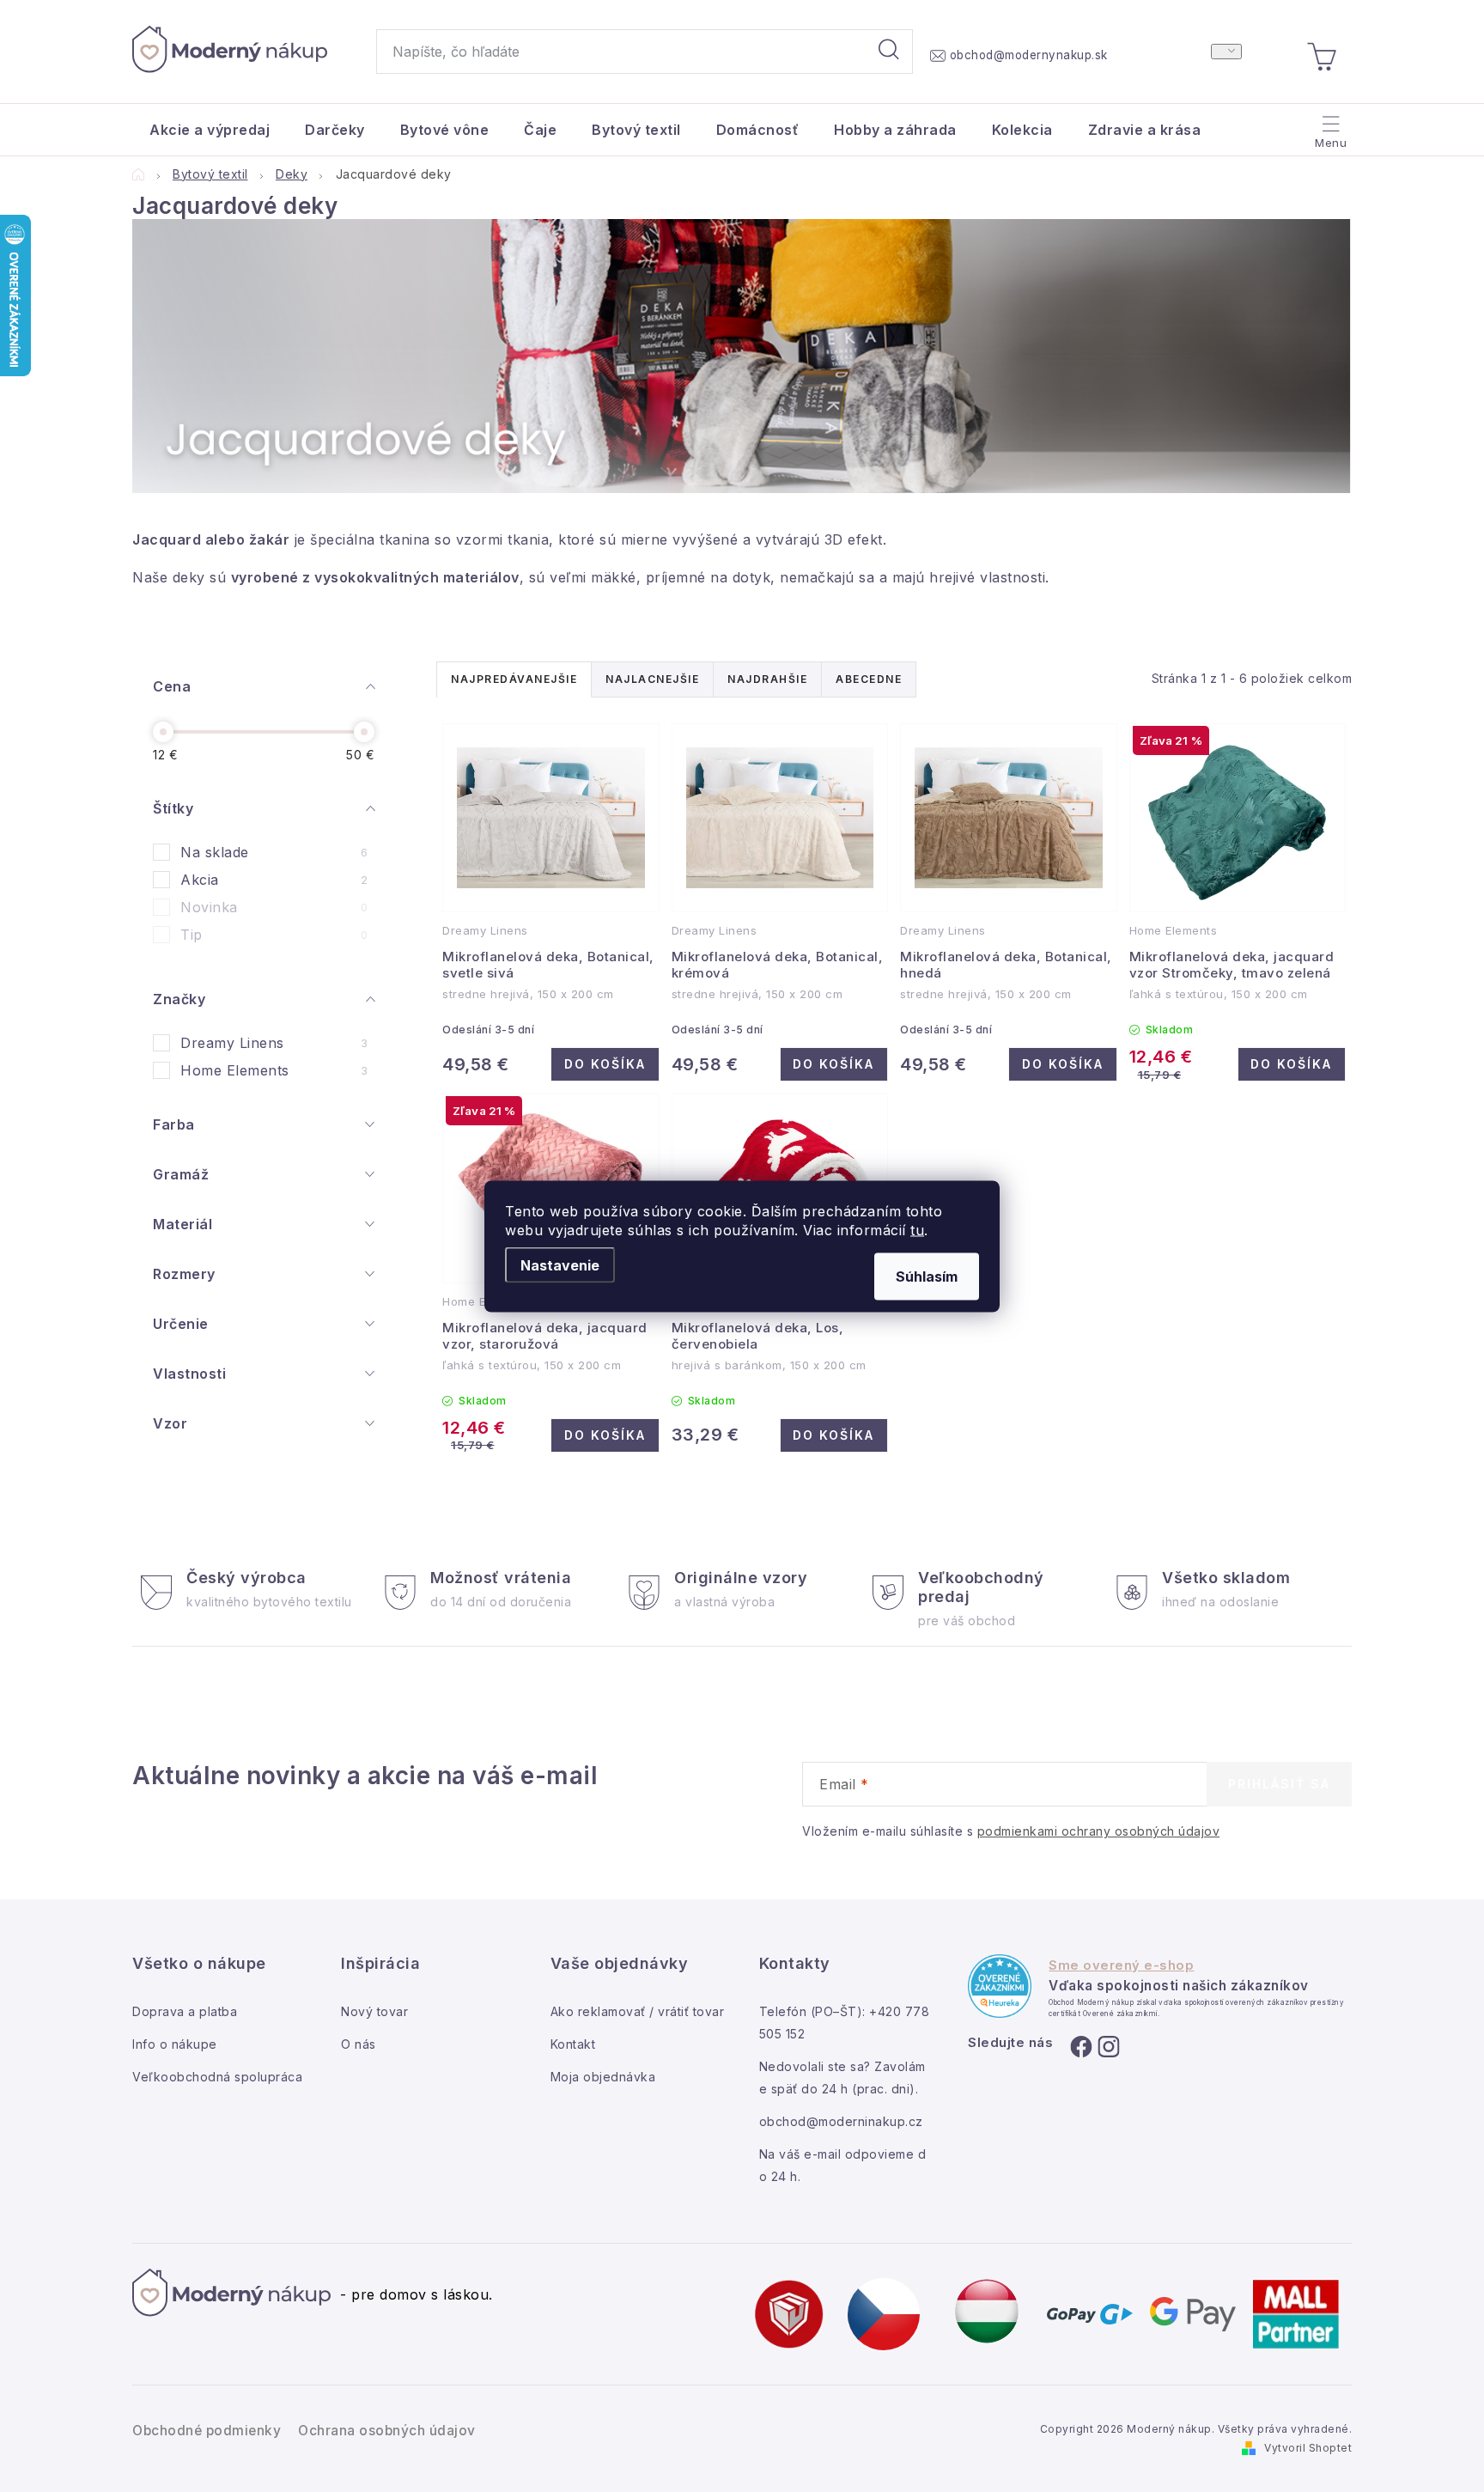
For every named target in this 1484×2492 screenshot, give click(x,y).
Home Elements (274, 1070)
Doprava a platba (185, 2011)
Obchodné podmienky (207, 2431)
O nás (359, 2044)
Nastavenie (560, 1264)
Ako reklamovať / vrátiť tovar (638, 2011)
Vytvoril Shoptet (1308, 2448)
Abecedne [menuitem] (869, 679)
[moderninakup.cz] (884, 2312)
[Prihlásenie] (1226, 52)
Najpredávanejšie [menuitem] (514, 679)
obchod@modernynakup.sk (1029, 55)
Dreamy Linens (274, 1043)
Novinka (274, 907)
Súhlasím (927, 1276)
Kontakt (573, 2044)
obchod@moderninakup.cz (841, 2121)
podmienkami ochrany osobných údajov (1099, 1831)
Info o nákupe (175, 2044)
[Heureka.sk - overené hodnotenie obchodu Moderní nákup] (1000, 1986)
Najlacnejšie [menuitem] (652, 679)
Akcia (274, 880)
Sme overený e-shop (1121, 1965)
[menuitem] (210, 130)
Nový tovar (374, 2011)
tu (917, 1229)
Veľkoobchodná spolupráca (217, 2077)
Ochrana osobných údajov (387, 2431)
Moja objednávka (603, 2077)
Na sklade (274, 852)
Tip (274, 935)
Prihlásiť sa (1279, 1784)
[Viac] (1329, 125)
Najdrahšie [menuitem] (767, 679)
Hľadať (889, 52)
